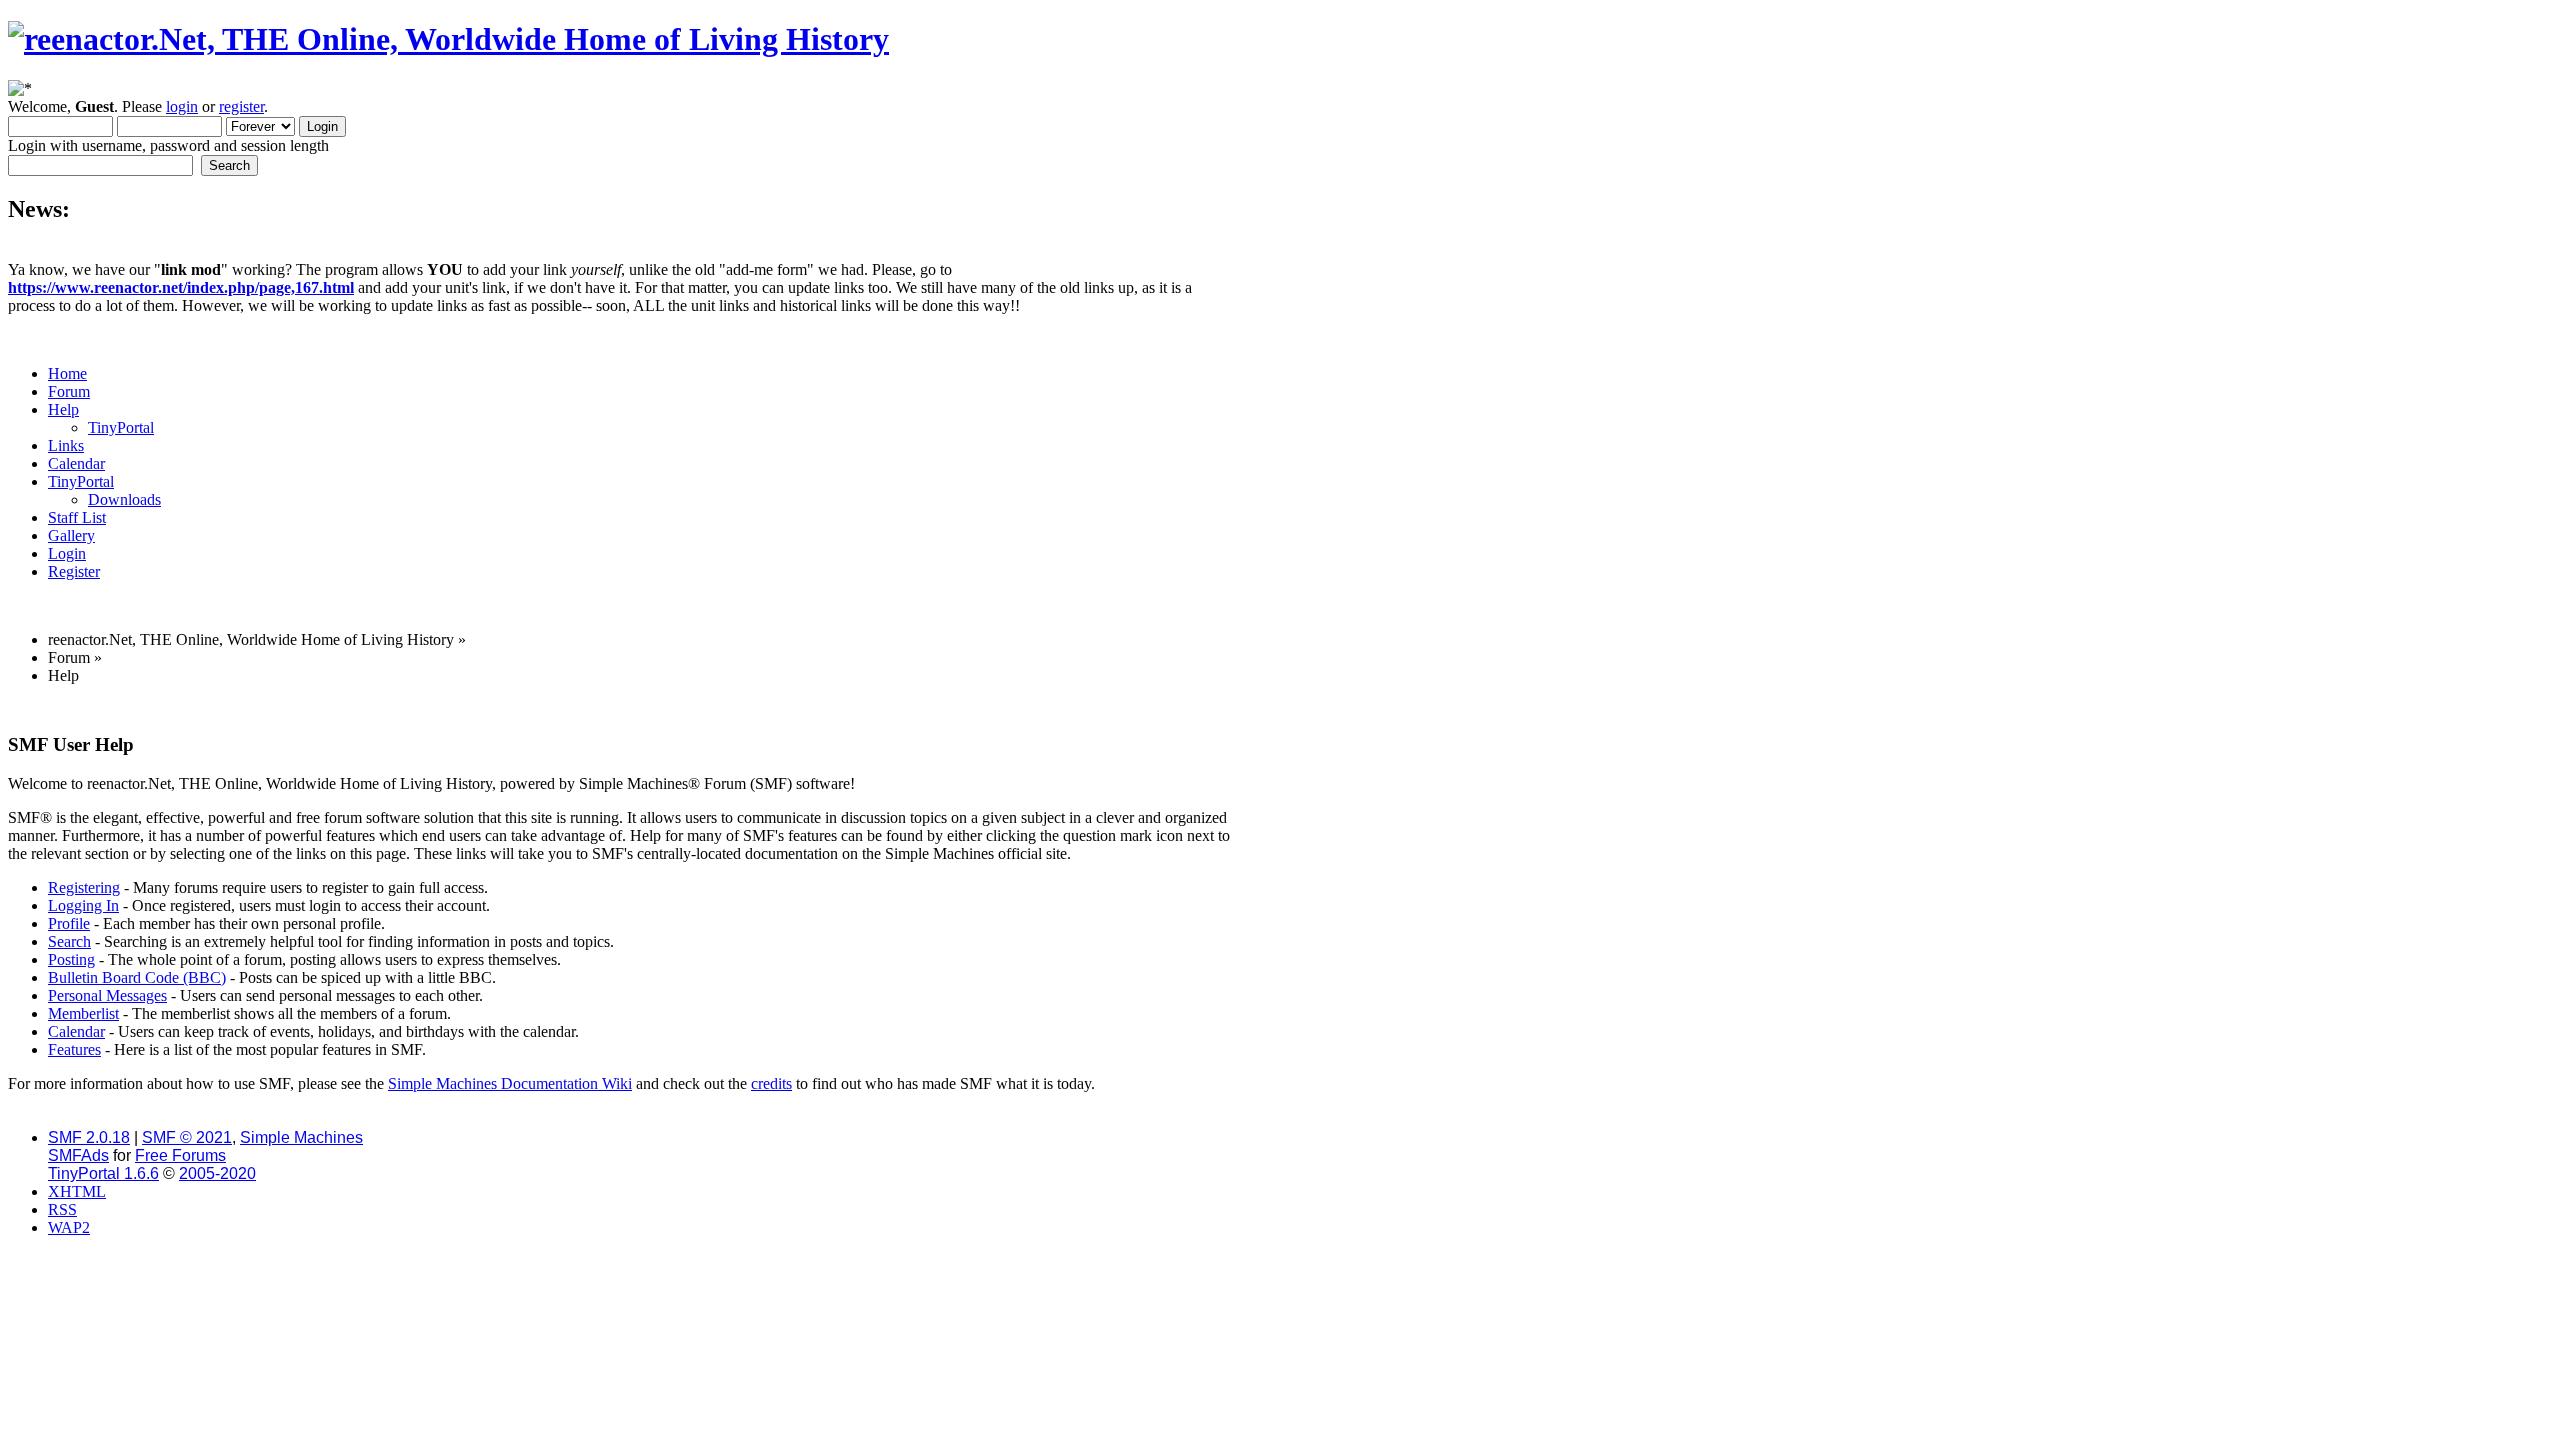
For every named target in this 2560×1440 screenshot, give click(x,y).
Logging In (83, 905)
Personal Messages (107, 995)
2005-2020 (217, 1173)
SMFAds (78, 1155)
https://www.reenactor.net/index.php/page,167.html (181, 287)
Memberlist (83, 1013)
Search (69, 941)
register (241, 106)
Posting (71, 959)
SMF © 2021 (187, 1137)
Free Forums (180, 1155)
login (182, 106)
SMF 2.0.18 (89, 1137)
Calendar (76, 1031)
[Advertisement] (621, 708)
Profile (69, 923)
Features (74, 1049)
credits (771, 1083)
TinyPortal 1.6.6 (103, 1173)
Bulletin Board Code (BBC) (137, 977)
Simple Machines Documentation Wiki (510, 1083)
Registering (84, 887)
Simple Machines (301, 1137)
